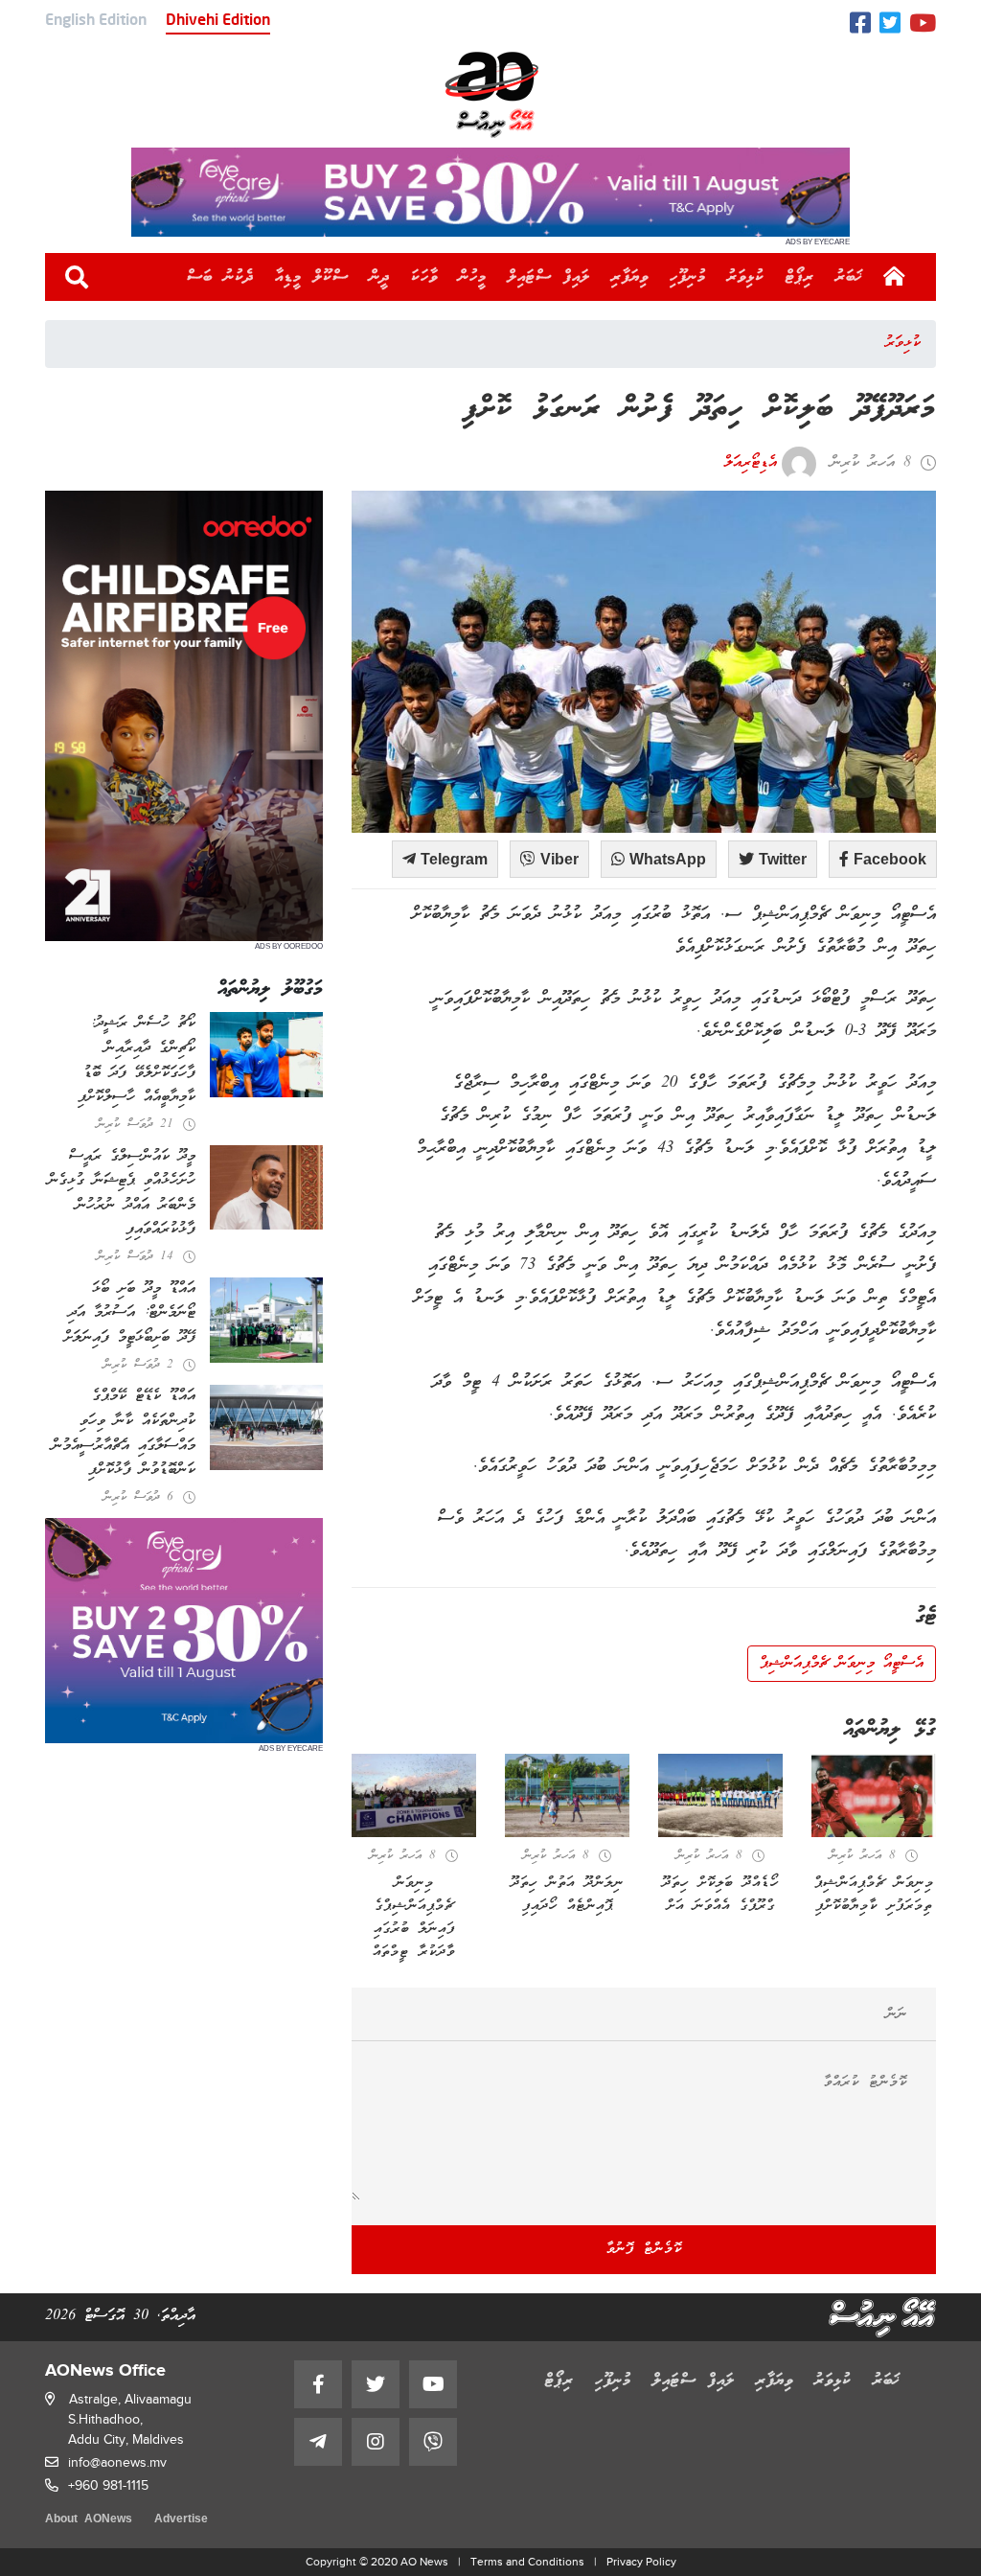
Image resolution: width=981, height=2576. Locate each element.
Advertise (181, 2520)
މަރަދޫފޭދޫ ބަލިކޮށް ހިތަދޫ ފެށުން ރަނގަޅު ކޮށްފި (699, 410)
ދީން (380, 277)
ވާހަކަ (424, 277)
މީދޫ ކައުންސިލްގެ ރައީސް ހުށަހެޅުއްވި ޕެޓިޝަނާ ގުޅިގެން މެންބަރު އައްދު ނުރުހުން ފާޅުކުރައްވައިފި (122, 1194)
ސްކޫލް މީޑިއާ (312, 277)
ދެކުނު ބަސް (220, 277)
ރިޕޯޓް (800, 277)
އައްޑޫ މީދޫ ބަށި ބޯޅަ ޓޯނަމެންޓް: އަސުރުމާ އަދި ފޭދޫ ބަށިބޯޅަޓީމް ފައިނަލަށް (130, 1313)
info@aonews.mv (117, 2462)
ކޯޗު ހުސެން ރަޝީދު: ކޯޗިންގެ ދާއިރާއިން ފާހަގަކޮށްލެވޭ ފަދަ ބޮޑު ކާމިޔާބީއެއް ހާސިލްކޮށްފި (137, 1060)
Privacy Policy (641, 2562)
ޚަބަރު (849, 277)
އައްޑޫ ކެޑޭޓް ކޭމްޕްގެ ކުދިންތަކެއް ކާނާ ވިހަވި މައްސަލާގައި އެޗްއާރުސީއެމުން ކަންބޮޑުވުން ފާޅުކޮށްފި (124, 1433)
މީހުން (473, 277)
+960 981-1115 (108, 2485)
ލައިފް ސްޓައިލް (549, 277)
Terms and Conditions (527, 2562)
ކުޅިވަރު (746, 277)
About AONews (89, 2520)
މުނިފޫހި (688, 277)
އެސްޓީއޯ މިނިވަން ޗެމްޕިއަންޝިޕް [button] (842, 1664)
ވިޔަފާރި (630, 277)
